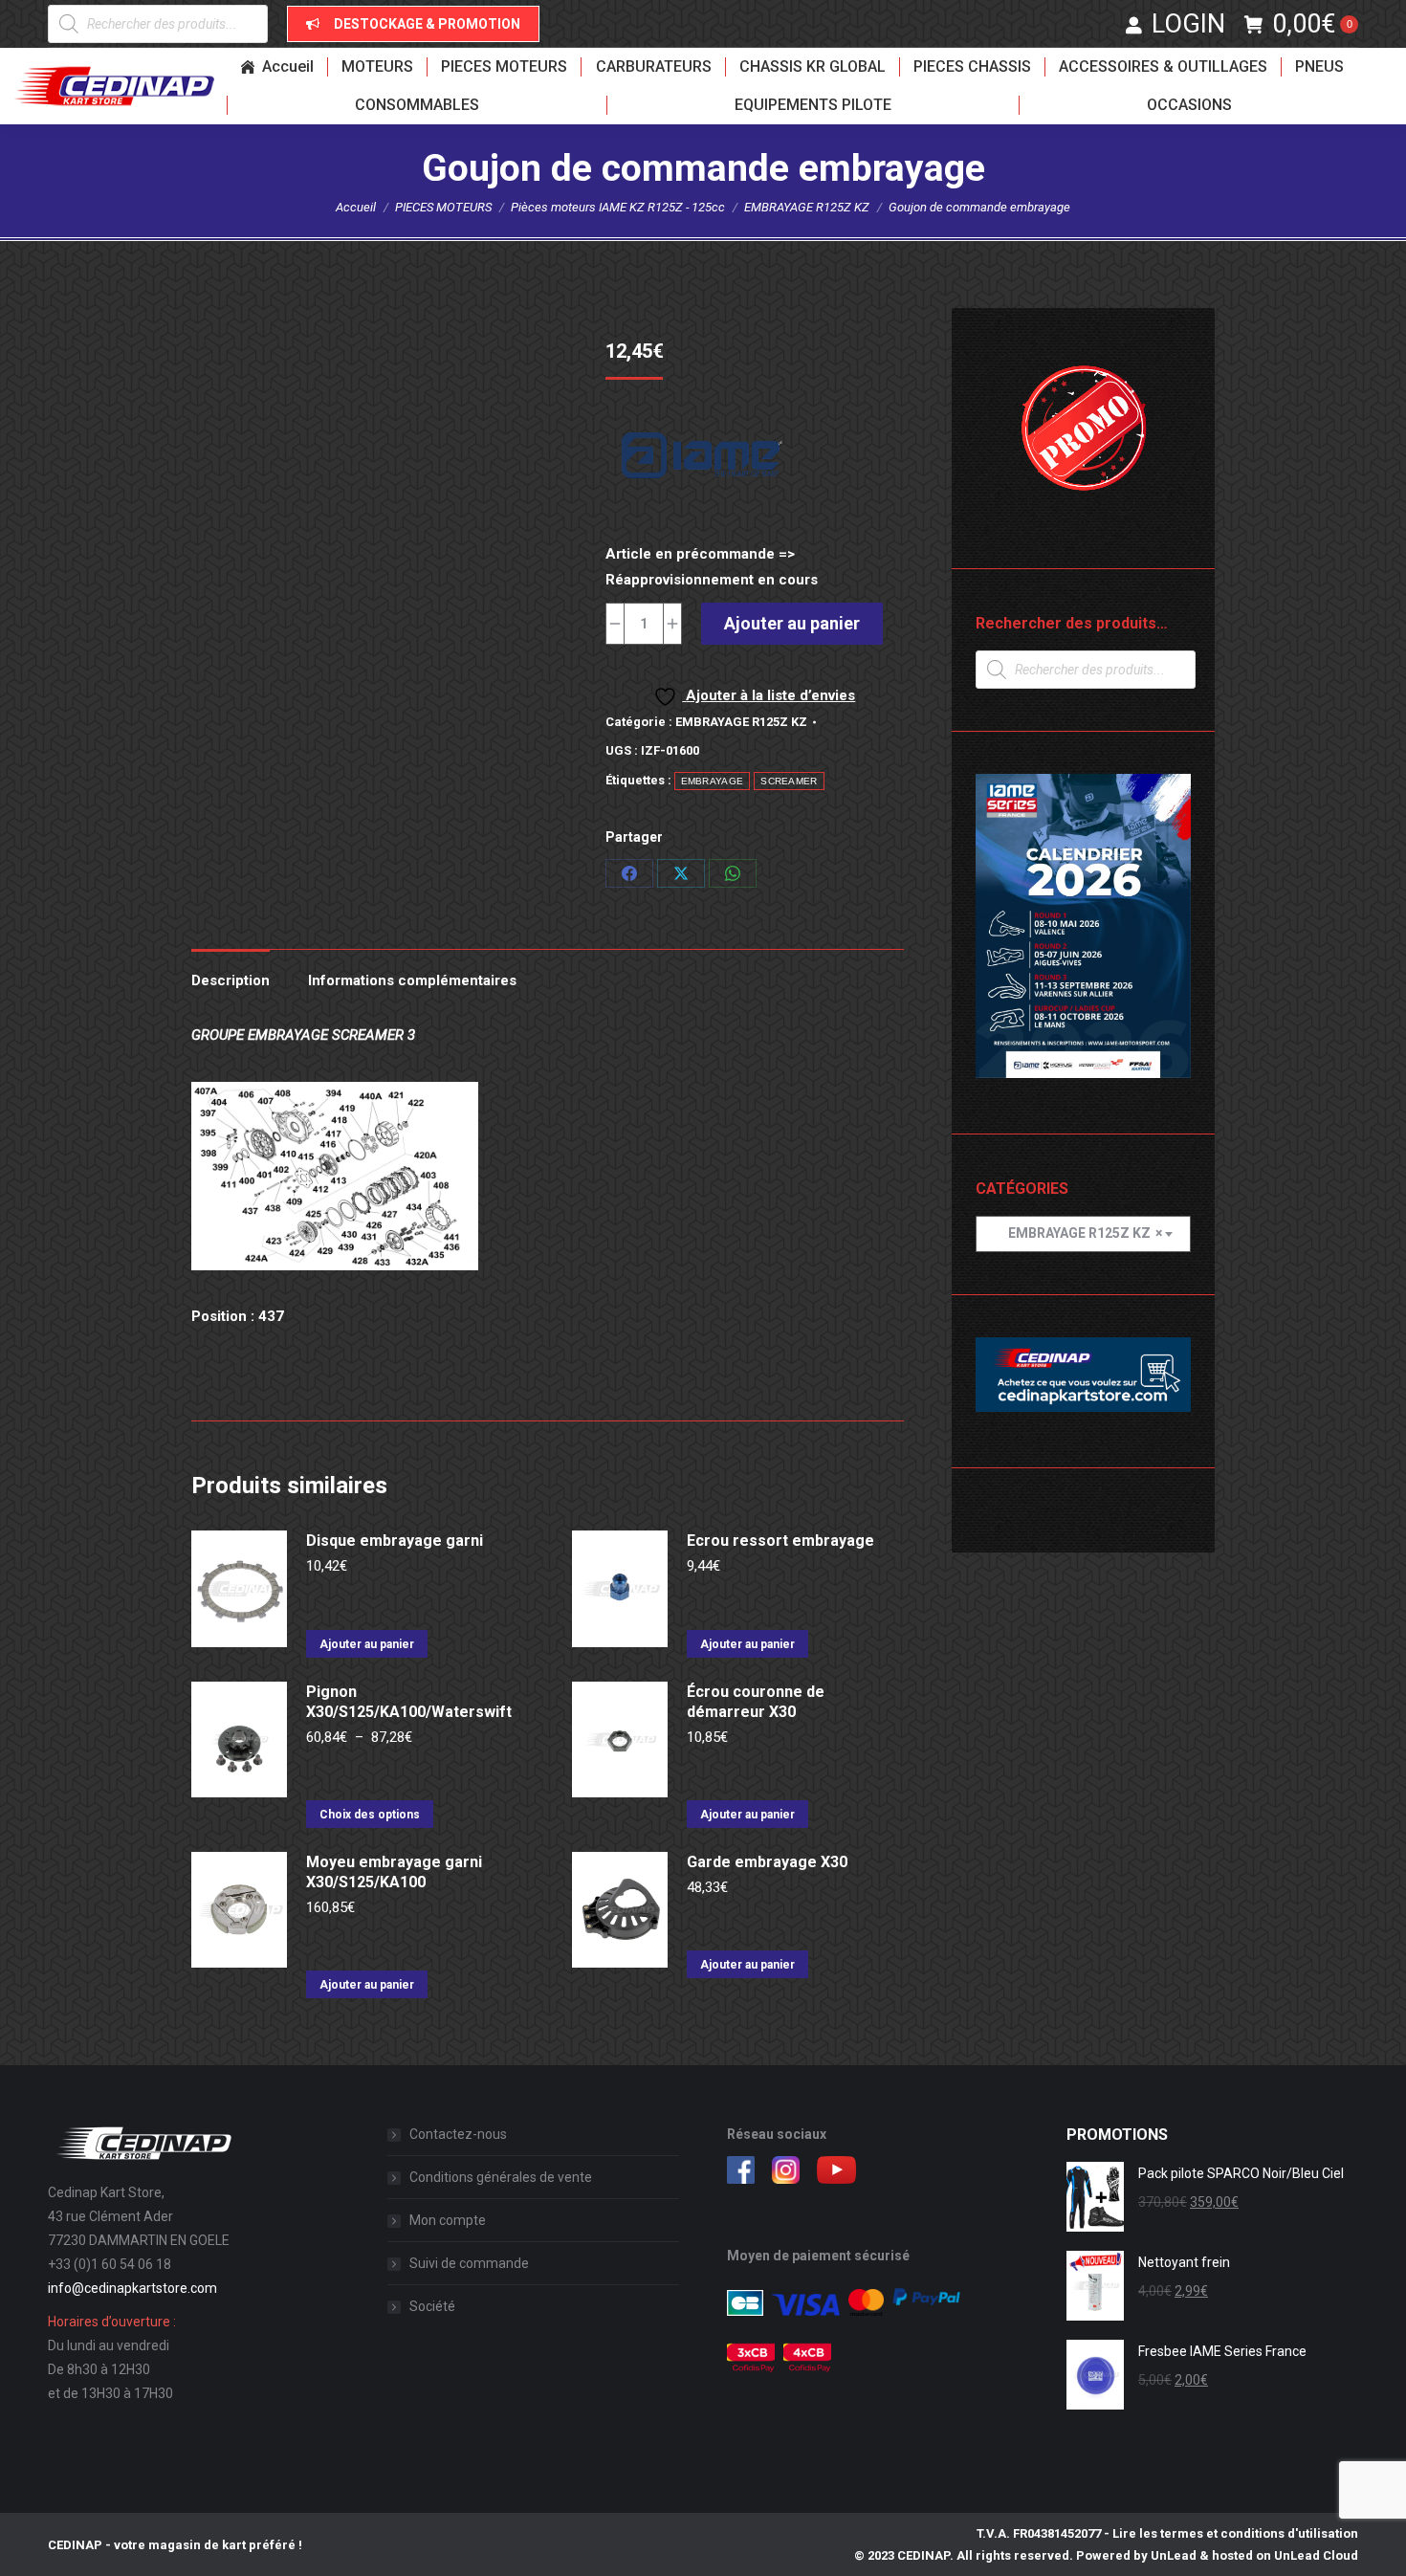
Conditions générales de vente (501, 2177)
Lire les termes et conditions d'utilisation (1235, 2533)
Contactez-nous (458, 2134)
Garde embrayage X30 (767, 1862)
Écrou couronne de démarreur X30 (756, 1702)
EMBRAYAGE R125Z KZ (741, 722)
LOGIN (1188, 24)
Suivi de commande (469, 2263)
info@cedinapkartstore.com (132, 2288)
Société (432, 2306)
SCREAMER (789, 781)
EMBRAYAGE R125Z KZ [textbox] (1076, 1233)
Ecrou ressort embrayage (780, 1541)
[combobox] (1083, 1234)
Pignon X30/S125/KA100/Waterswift (409, 1702)
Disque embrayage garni (395, 1541)
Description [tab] (231, 980)
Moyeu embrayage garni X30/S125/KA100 (394, 1872)
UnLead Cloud (1316, 2555)
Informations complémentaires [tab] (412, 980)
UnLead (1174, 2555)
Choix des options (370, 1815)
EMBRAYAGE (713, 781)
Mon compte (448, 2220)
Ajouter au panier (792, 623)
